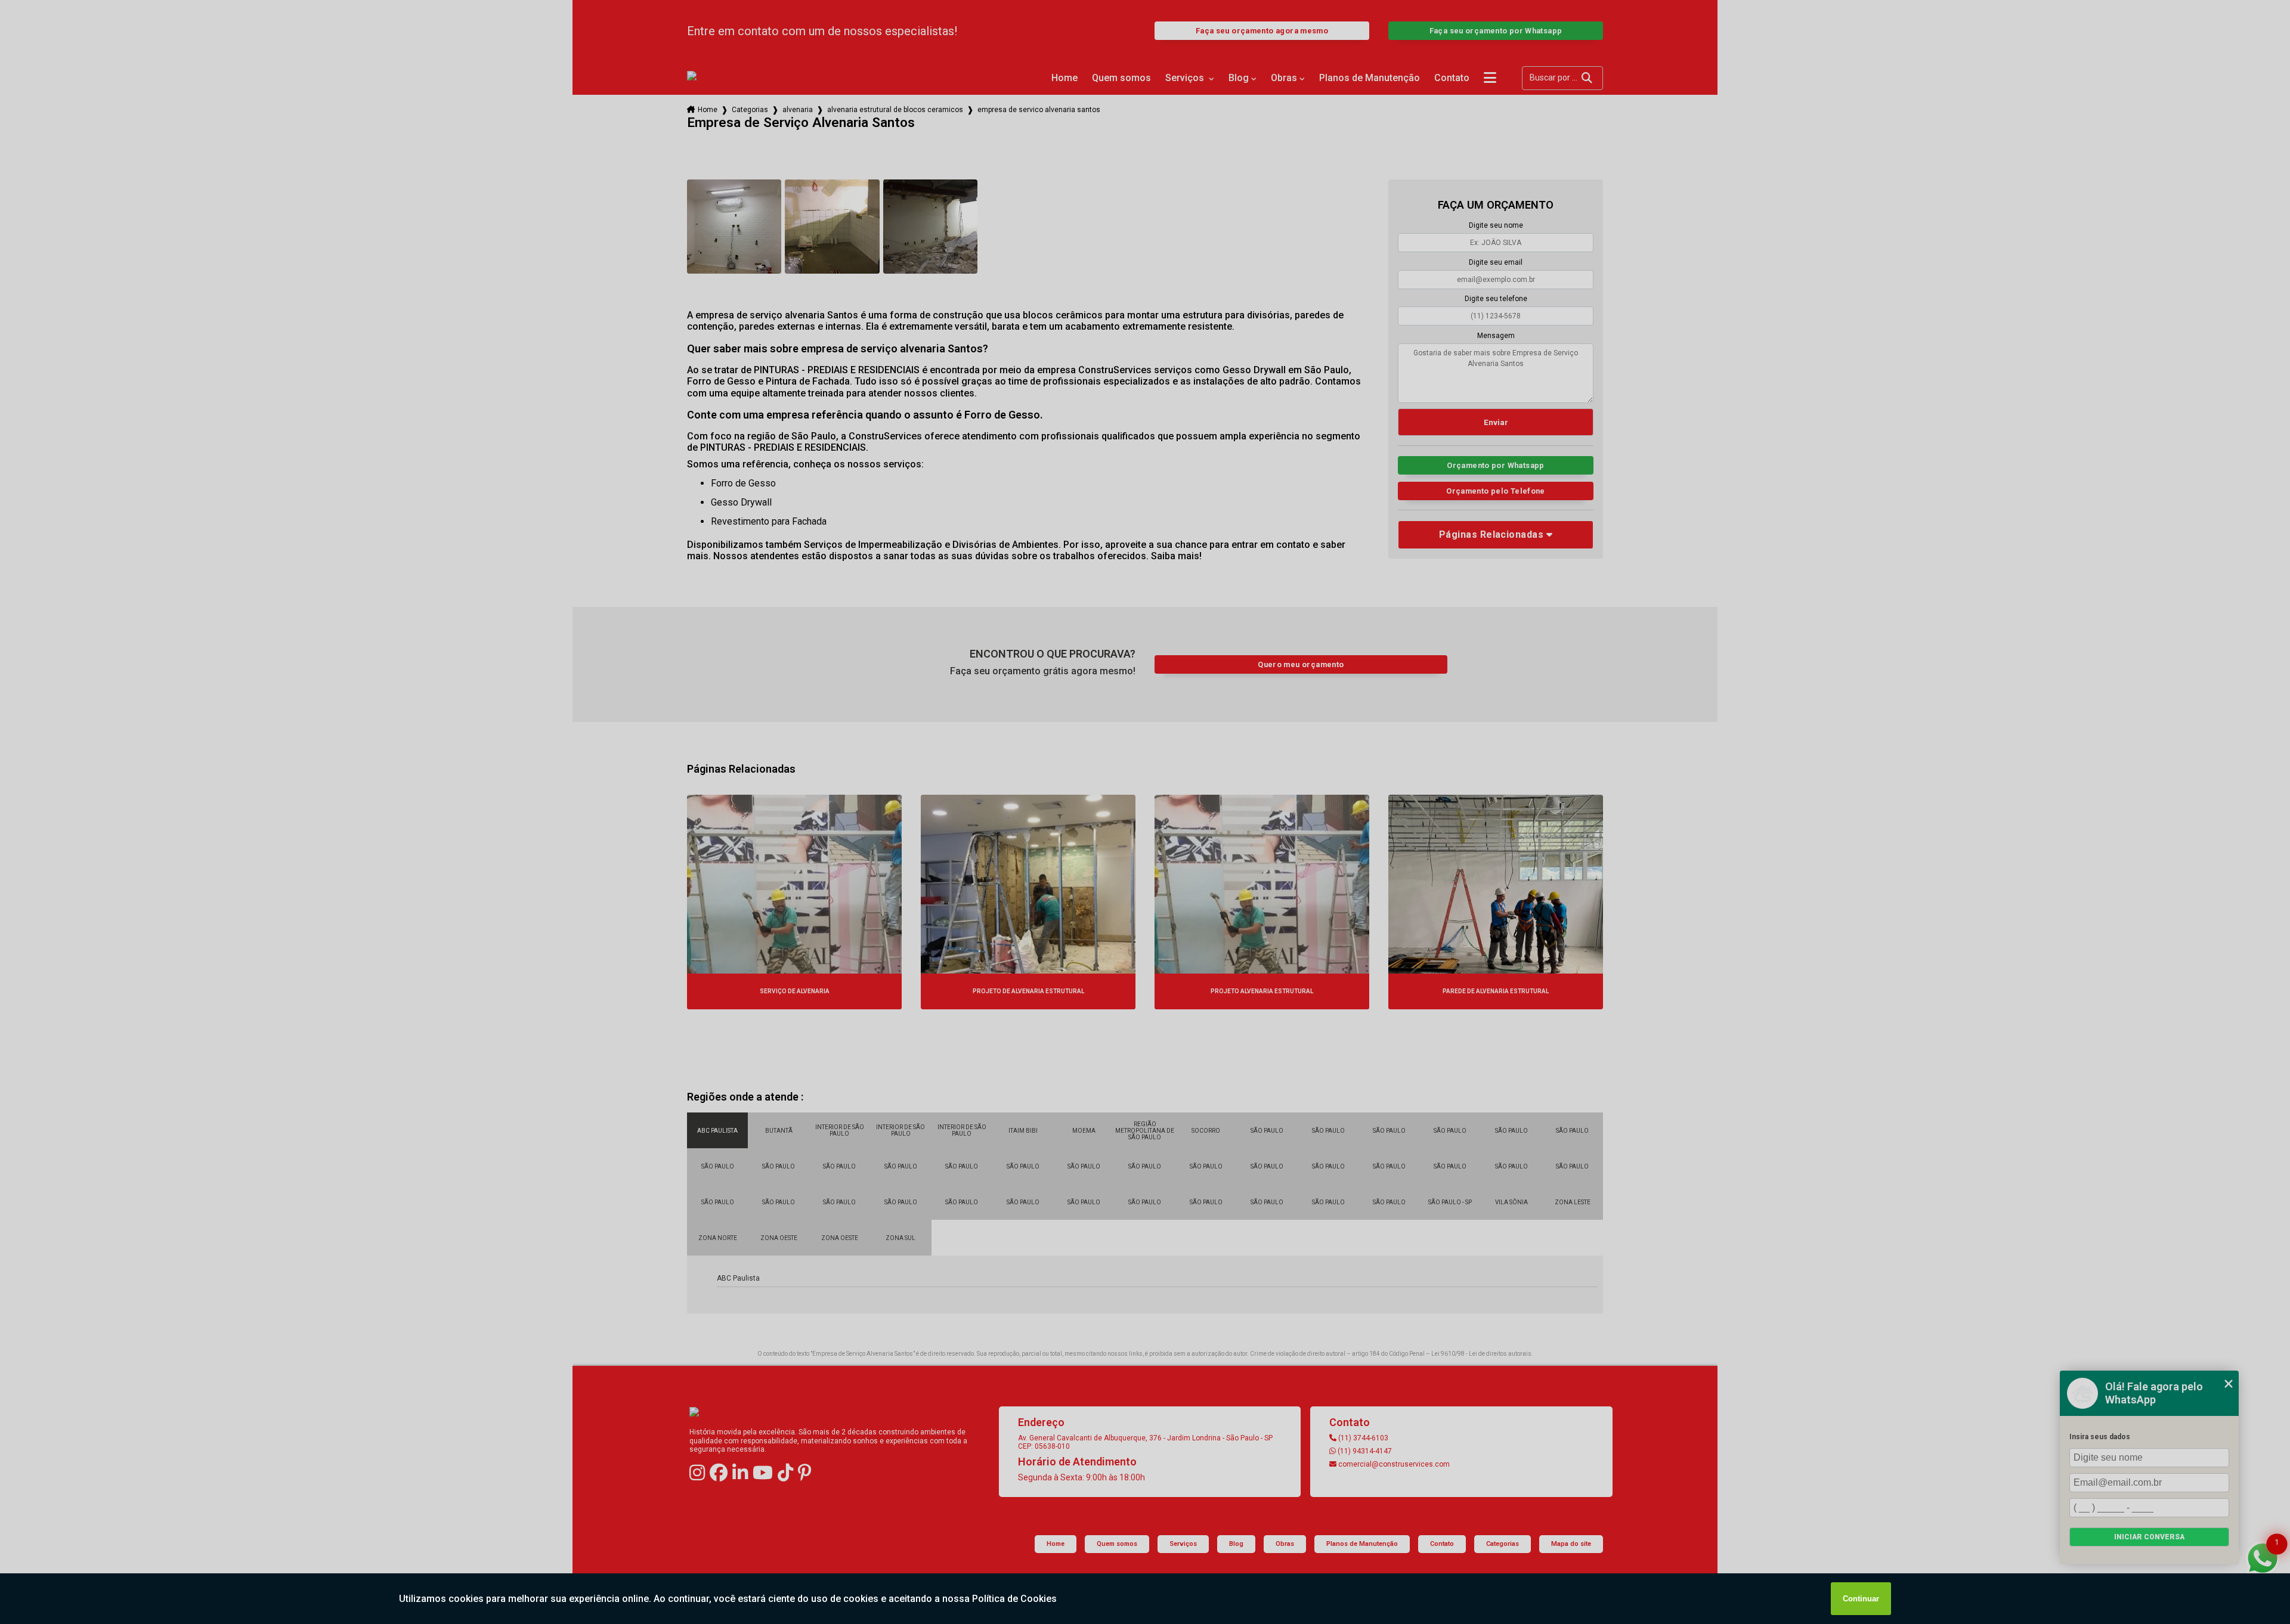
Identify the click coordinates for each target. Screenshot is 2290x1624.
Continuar (1861, 1599)
